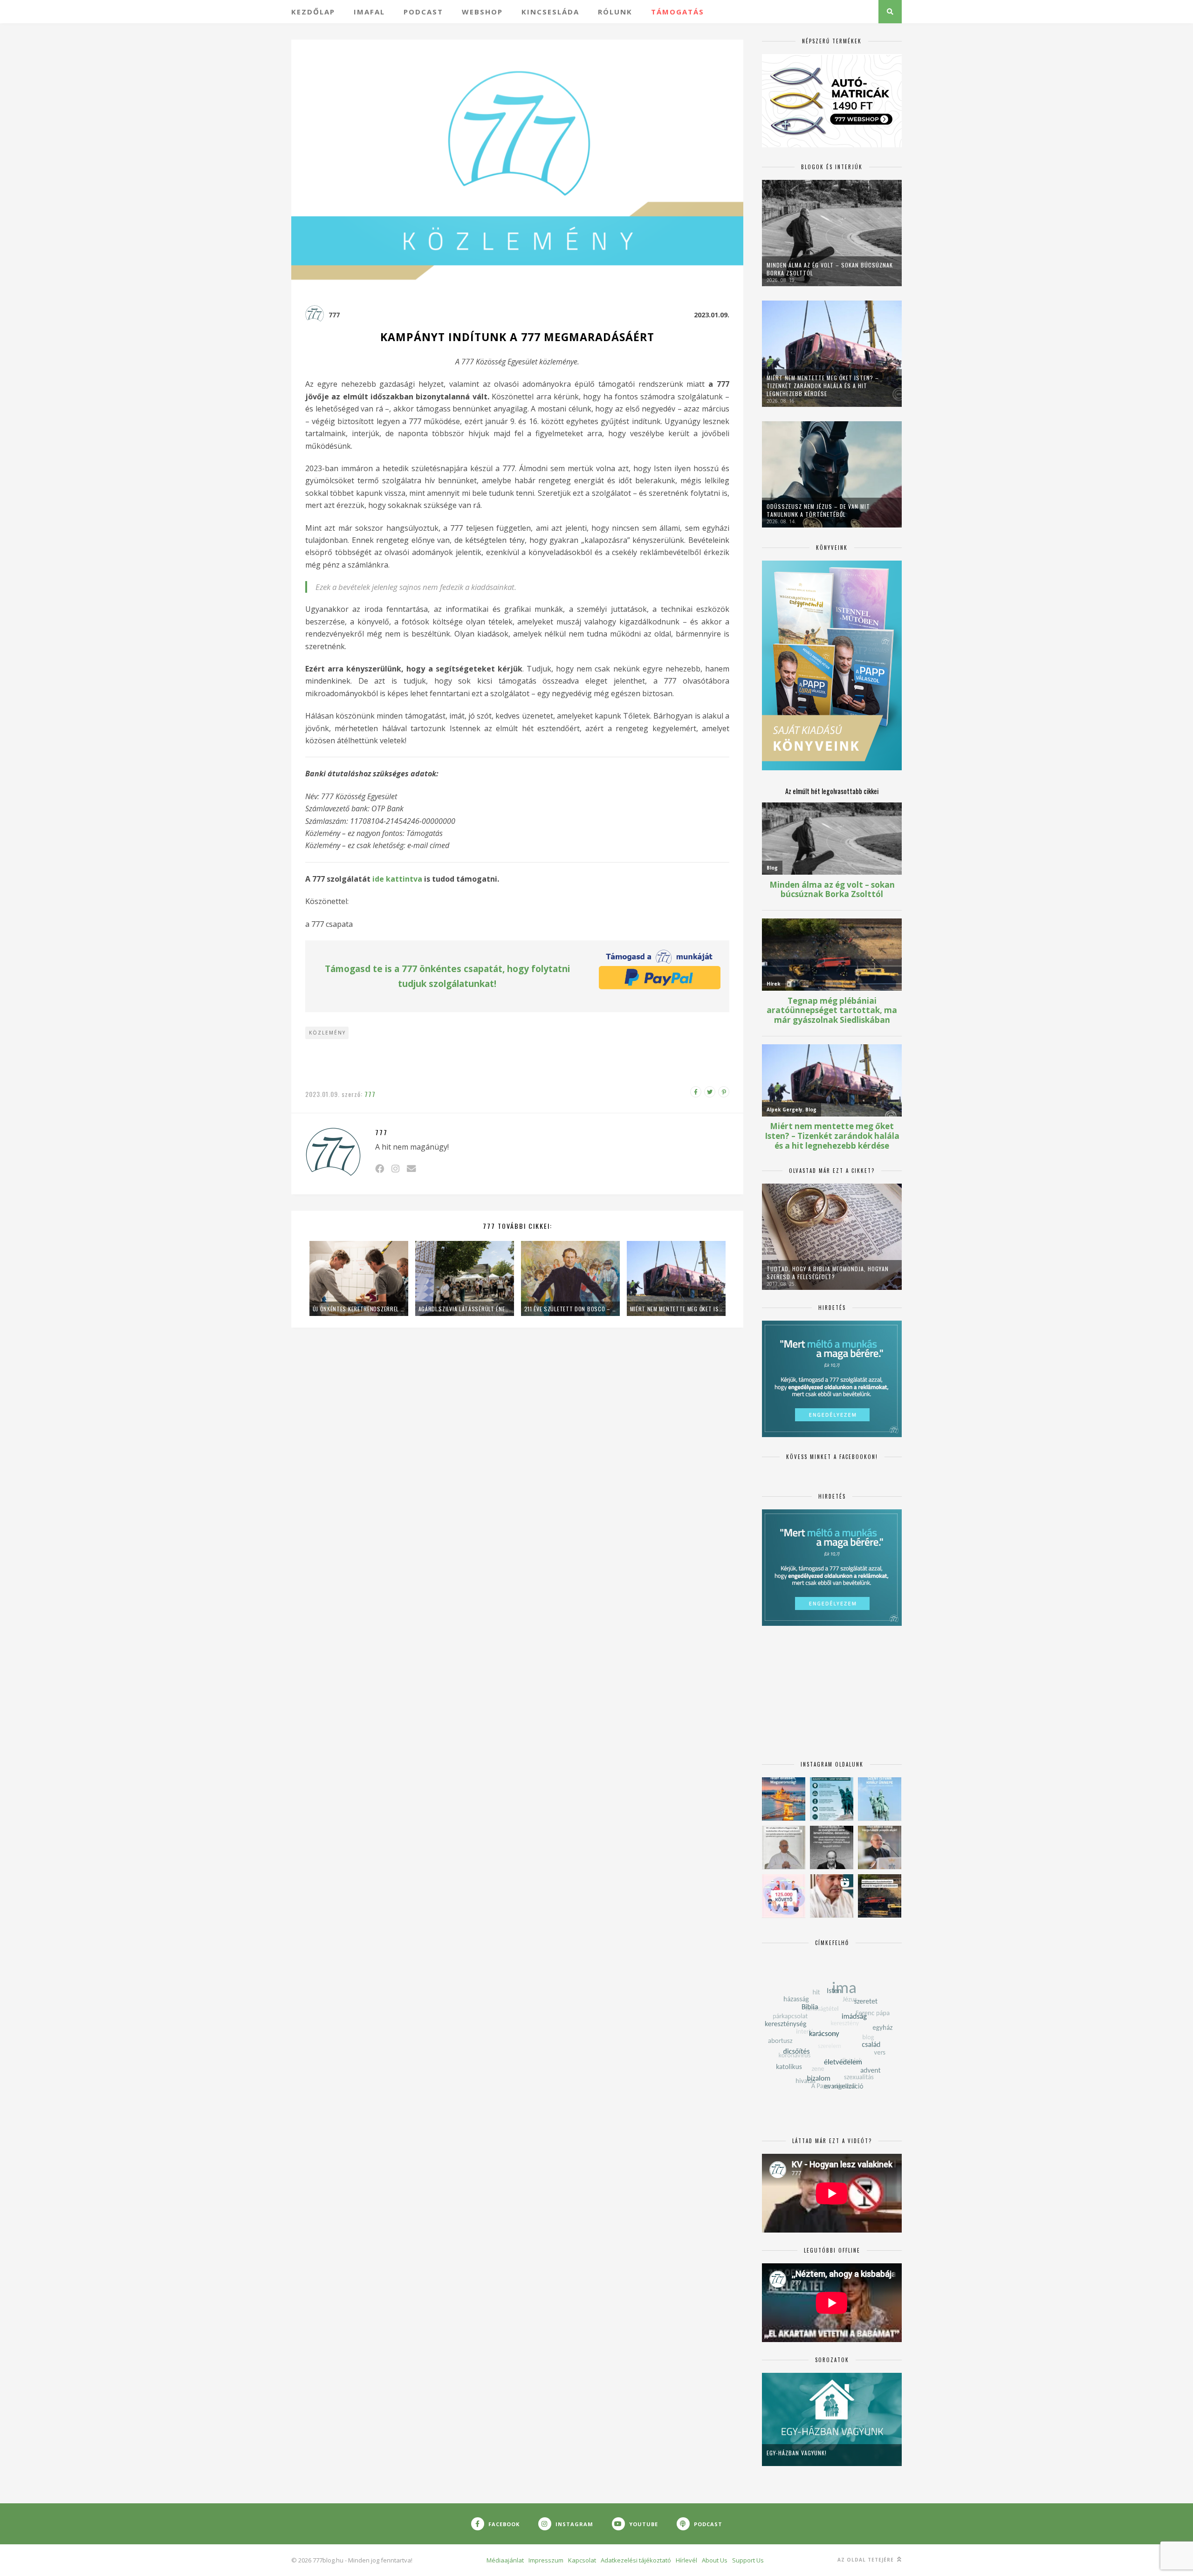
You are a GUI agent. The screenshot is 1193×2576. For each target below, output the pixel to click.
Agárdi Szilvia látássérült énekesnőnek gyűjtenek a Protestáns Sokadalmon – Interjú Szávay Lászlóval (465, 1309)
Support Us (748, 2560)
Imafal (369, 12)
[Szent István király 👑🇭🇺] (832, 1799)
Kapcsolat (582, 2560)
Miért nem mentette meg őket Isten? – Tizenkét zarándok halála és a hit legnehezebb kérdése (676, 1309)
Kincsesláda (550, 12)
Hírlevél (686, 2560)
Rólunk (615, 12)
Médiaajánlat (505, 2560)
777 (334, 315)
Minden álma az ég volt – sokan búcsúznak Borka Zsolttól (830, 269)
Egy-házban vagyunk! (797, 2453)
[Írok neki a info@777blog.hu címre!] (411, 1168)
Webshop (482, 12)
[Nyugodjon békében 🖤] (832, 1847)
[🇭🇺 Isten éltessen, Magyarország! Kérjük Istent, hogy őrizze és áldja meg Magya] (784, 1799)
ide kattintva (397, 879)
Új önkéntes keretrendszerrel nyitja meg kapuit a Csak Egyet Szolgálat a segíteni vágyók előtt (359, 1309)
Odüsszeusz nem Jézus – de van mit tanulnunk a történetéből (818, 510)
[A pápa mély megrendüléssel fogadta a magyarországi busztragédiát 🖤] (784, 1847)
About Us (715, 2560)
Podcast (423, 12)
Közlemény (327, 1033)
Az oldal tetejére (867, 2560)
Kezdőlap (313, 12)
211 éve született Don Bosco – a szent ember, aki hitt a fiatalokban (570, 1309)
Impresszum (546, 2560)
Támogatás (678, 12)
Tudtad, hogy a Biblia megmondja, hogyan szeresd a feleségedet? (828, 1273)
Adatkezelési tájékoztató (636, 2560)
